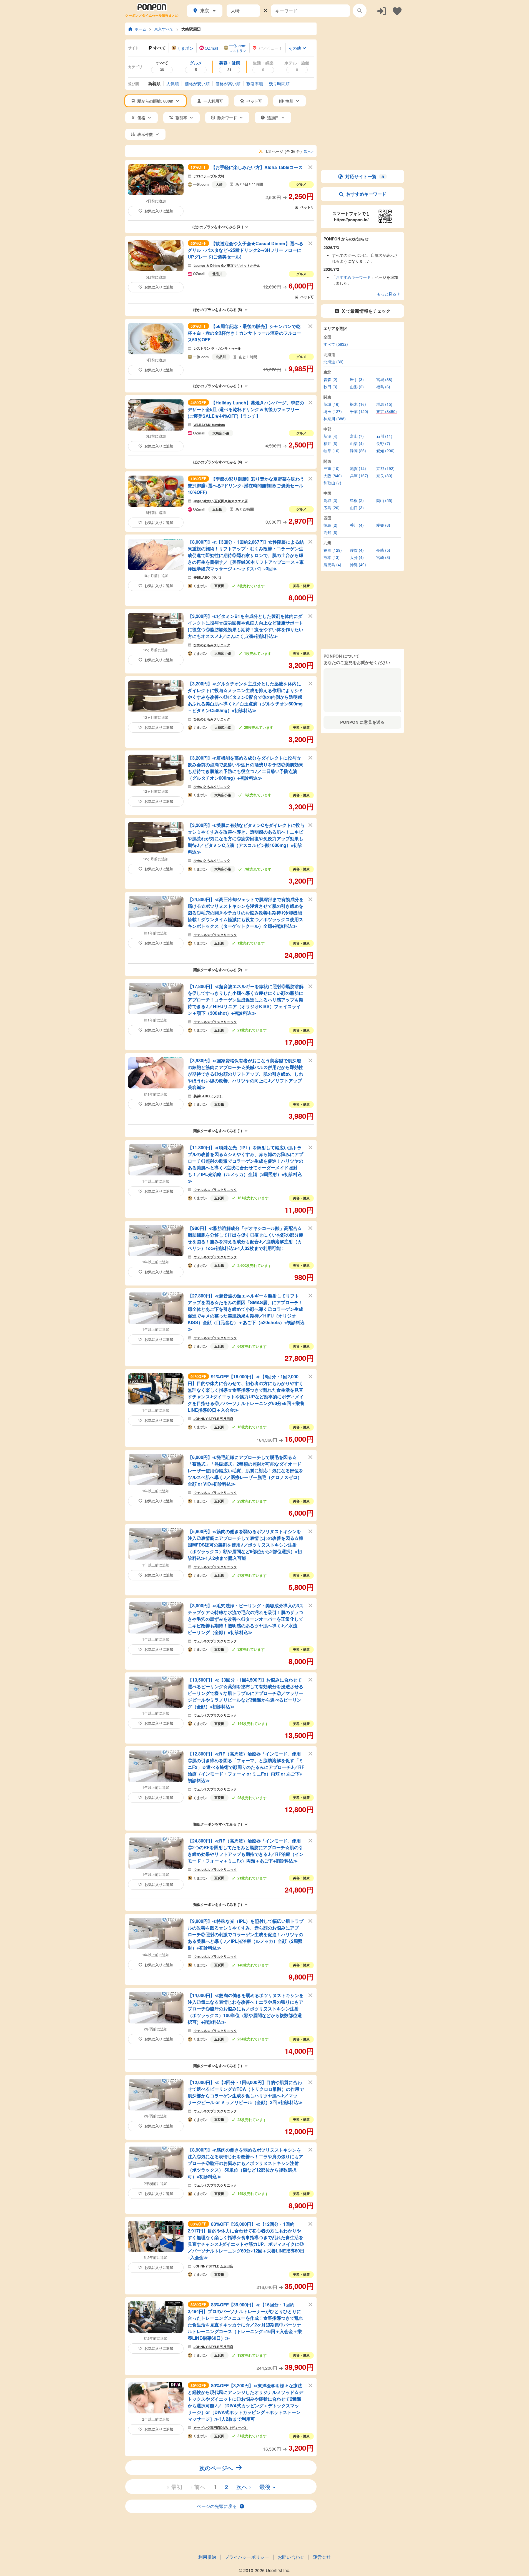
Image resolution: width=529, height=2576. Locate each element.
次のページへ (216, 2468)
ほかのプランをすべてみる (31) (218, 227)
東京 (205, 10)
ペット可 (307, 207)
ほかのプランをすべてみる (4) (218, 462)
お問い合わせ (291, 2557)
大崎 (219, 184)
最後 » (267, 2487)
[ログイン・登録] (382, 11)
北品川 (217, 274)
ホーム (141, 29)
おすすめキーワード (366, 194)
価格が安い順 (197, 84)
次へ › (244, 2487)
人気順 (173, 84)
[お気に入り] (397, 11)
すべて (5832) (336, 344)
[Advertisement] (362, 57)
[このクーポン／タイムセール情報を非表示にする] (311, 167)
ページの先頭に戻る (217, 2506)
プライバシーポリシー (247, 2557)
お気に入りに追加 (159, 211)
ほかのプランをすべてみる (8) (218, 309)
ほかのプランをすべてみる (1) (218, 386)
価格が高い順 (228, 84)
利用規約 (207, 2557)
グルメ (301, 184)
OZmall (199, 274)
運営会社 (322, 2557)
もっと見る (387, 294)
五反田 (217, 509)
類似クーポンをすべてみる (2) (218, 970)
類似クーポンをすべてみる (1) (218, 1131)
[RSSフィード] (261, 151)
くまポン (200, 586)
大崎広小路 (221, 433)
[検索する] (360, 11)
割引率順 (255, 84)
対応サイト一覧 (365, 176)
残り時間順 (279, 84)
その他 (295, 48)
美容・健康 (301, 586)
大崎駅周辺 (191, 29)
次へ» (309, 151)
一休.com (201, 185)
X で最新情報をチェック (366, 311)
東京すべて (164, 29)
